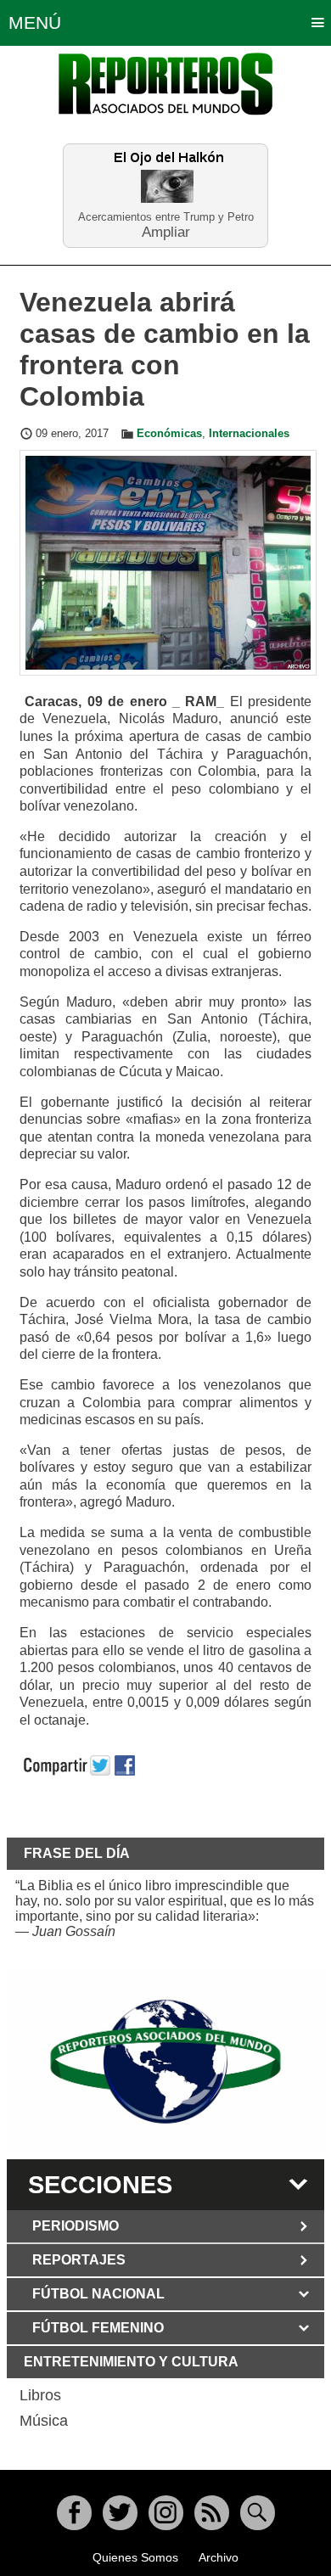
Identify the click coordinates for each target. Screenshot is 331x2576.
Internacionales (249, 434)
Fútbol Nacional (98, 2294)
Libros (40, 2395)
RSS (212, 2513)
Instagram (166, 2513)
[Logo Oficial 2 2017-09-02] (165, 2062)
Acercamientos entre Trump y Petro (166, 217)
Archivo (219, 2557)
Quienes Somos (135, 2557)
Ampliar (166, 231)
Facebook (74, 2513)
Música (44, 2421)
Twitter (120, 2513)
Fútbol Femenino (98, 2328)
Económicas (169, 434)
